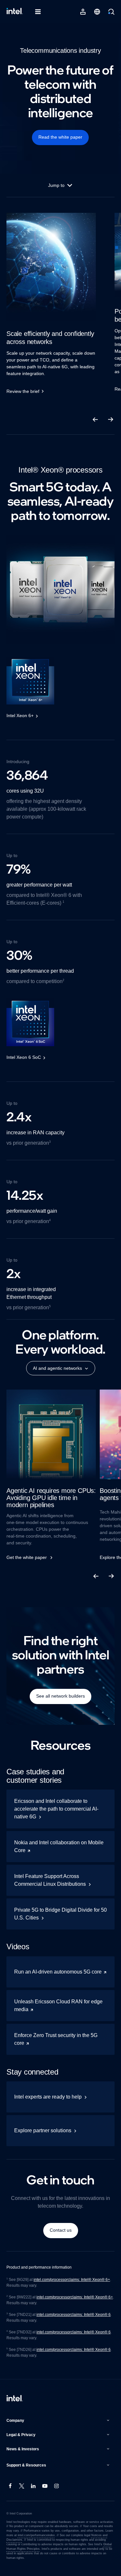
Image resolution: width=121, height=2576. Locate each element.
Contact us (61, 2230)
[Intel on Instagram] (57, 2487)
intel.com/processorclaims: (63, 2350)
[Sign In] (83, 12)
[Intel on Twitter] (22, 2487)
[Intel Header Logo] (15, 12)
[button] (59, 2421)
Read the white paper (60, 137)
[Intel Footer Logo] (15, 2399)
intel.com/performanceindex (36, 2535)
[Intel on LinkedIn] (34, 2487)
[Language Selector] (97, 12)
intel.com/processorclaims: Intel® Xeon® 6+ (74, 2280)
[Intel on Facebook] (10, 2487)
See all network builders (60, 1696)
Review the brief (24, 391)
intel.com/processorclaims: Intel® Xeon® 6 (74, 2315)
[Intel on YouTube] (45, 2487)
